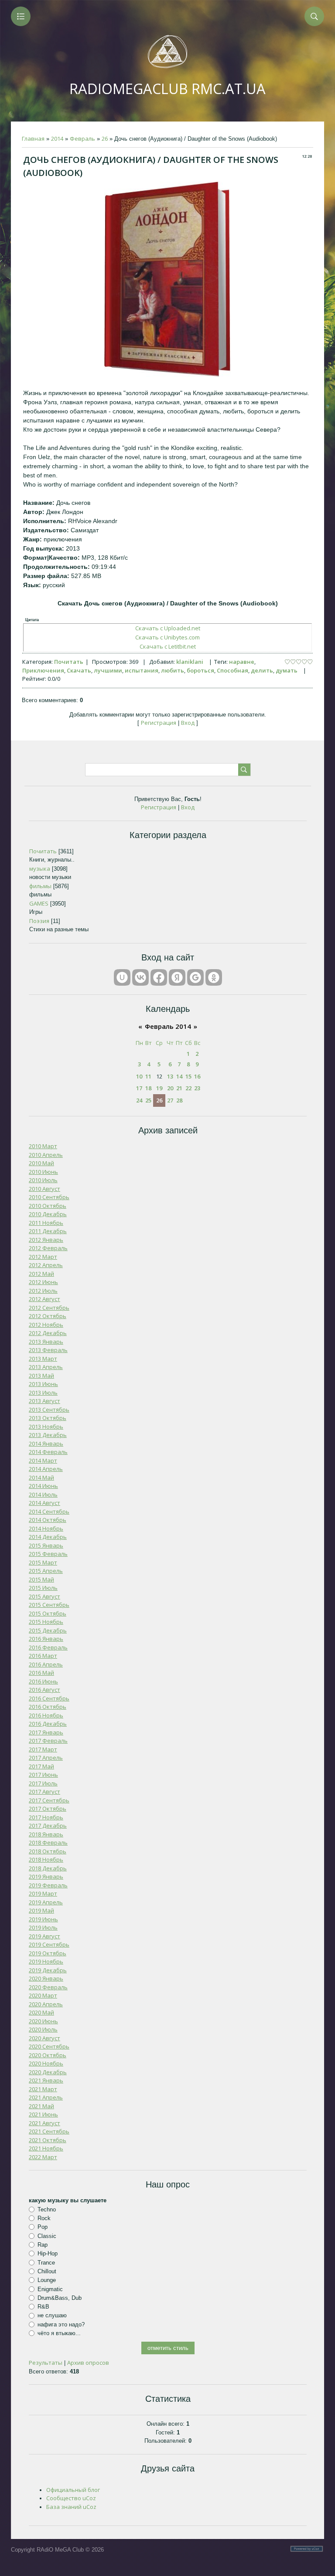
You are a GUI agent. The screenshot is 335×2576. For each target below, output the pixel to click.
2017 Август (44, 1792)
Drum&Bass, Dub (60, 2298)
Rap (43, 2245)
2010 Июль (43, 1180)
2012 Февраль (48, 1248)
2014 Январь (46, 1444)
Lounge (47, 2280)
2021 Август (44, 2123)
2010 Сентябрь (49, 1197)
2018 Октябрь (48, 1851)
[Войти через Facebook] (159, 977)
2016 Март (43, 1656)
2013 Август (44, 1401)
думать (287, 670)
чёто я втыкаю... (59, 2333)
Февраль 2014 (168, 1026)
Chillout (47, 2271)
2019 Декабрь (48, 1970)
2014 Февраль (48, 1452)
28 (179, 1100)
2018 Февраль (48, 1842)
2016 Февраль (48, 1647)
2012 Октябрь (48, 1316)
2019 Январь (46, 1876)
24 (139, 1100)
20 (170, 1088)
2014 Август (44, 1503)
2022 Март (43, 2157)
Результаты (46, 2363)
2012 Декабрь (48, 1333)
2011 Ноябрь (46, 1223)
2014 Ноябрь (46, 1528)
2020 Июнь (43, 2021)
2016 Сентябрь (49, 1698)
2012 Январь (46, 1240)
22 (188, 1088)
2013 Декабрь (48, 1435)
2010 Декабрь (48, 1214)
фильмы (40, 886)
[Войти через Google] (195, 977)
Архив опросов (88, 2363)
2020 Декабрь (48, 2072)
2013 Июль (43, 1393)
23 (197, 1088)
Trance (46, 2262)
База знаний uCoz (71, 2507)
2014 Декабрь (48, 1537)
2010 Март (43, 1146)
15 (188, 1076)
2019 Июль (43, 1927)
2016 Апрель (46, 1664)
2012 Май (41, 1274)
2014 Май (41, 1477)
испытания (142, 670)
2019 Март (43, 1893)
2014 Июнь (43, 1486)
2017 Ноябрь (46, 1817)
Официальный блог (73, 2490)
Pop (43, 2227)
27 (170, 1100)
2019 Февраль (48, 1885)
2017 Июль (43, 1783)
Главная (33, 139)
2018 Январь (46, 1834)
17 (139, 1088)
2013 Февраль (48, 1350)
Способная (232, 670)
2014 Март (43, 1460)
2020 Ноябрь (46, 2063)
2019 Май (41, 1910)
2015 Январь (46, 1545)
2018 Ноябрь (46, 1859)
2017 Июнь (43, 1775)
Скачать (79, 670)
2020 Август (44, 2038)
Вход (188, 723)
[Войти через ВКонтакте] (140, 977)
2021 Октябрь (48, 2140)
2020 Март (43, 1995)
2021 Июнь (43, 2114)
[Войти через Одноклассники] (214, 977)
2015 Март (43, 1562)
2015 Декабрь (48, 1630)
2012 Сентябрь (49, 1308)
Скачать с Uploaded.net (168, 628)
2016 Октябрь (48, 1707)
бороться (200, 670)
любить (173, 670)
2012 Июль (43, 1291)
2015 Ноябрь (46, 1622)
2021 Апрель (46, 2097)
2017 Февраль (48, 1741)
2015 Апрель (46, 1571)
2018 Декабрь (48, 1868)
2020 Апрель (46, 2004)
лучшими (108, 670)
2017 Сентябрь (49, 1800)
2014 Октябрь (48, 1520)
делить (262, 670)
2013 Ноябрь (46, 1427)
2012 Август (44, 1299)
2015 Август (44, 1596)
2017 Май (41, 1766)
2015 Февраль (48, 1554)
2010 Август (44, 1189)
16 (197, 1076)
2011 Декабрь (48, 1231)
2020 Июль (43, 2029)
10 (139, 1076)
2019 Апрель (46, 1902)
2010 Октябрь (48, 1206)
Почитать (69, 662)
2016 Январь (46, 1639)
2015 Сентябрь (49, 1605)
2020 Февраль (48, 1987)
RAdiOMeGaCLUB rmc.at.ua (167, 89)
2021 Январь (46, 2080)
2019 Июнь (43, 1919)
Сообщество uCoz (71, 2498)
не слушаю (52, 2315)
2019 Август (44, 1936)
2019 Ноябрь (46, 1961)
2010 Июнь (43, 1172)
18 (148, 1088)
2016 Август (44, 1690)
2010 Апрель (46, 1155)
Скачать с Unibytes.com (167, 637)
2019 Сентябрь (49, 1944)
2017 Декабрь (48, 1826)
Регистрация (159, 723)
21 (179, 1088)
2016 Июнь (43, 1681)
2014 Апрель (46, 1469)
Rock (44, 2218)
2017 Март (43, 1749)
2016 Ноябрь (46, 1715)
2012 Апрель (46, 1265)
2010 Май (41, 1163)
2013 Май (41, 1376)
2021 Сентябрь (49, 2131)
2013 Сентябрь (49, 1410)
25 (148, 1100)
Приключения (43, 670)
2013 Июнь (43, 1384)
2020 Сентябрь (49, 2046)
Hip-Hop (48, 2253)
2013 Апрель (46, 1367)
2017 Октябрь (48, 1809)
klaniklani (190, 662)
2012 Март (43, 1257)
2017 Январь (46, 1732)
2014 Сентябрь (49, 1511)
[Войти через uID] (122, 977)
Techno (47, 2209)
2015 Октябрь (48, 1613)
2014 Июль (43, 1494)
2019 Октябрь (48, 1953)
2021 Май (41, 2106)
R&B (43, 2307)
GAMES (39, 903)
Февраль (82, 139)
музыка (40, 869)
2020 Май (41, 2012)
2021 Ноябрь (46, 2148)
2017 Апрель (46, 1758)
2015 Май (41, 1579)
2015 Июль (43, 1588)
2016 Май (41, 1673)
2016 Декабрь (48, 1724)
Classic (47, 2236)
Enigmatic (50, 2289)
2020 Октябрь (48, 2055)
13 (170, 1076)
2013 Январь (46, 1342)
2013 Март (43, 1359)
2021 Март (43, 2089)
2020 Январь (46, 1978)
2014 (57, 139)
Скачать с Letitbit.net (168, 646)
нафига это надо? (61, 2324)
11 (148, 1076)
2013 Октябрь (48, 1418)
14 (179, 1076)
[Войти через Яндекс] (177, 977)
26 (105, 139)
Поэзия (39, 921)
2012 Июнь (43, 1282)
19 (159, 1088)
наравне (242, 662)
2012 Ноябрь (46, 1325)
